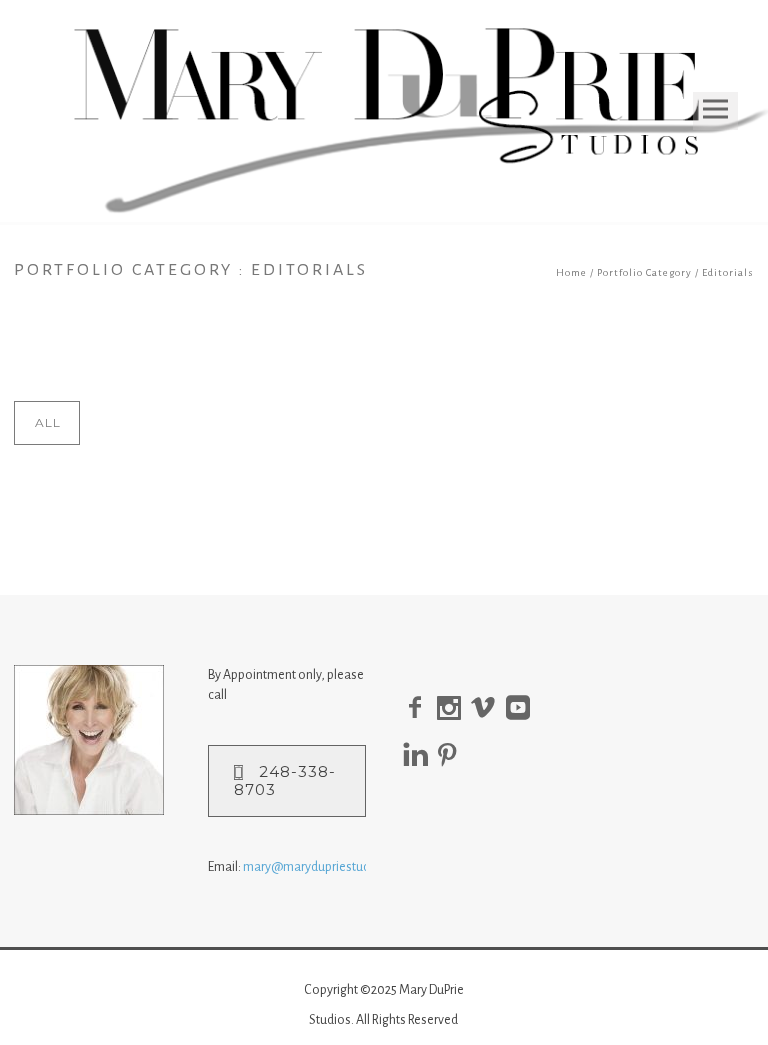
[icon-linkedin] (420, 755)
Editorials (728, 272)
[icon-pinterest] (452, 755)
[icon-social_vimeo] (488, 708)
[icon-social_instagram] (454, 708)
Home (571, 272)
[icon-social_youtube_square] (523, 708)
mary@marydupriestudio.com (325, 867)
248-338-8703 (285, 780)
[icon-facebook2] (420, 708)
